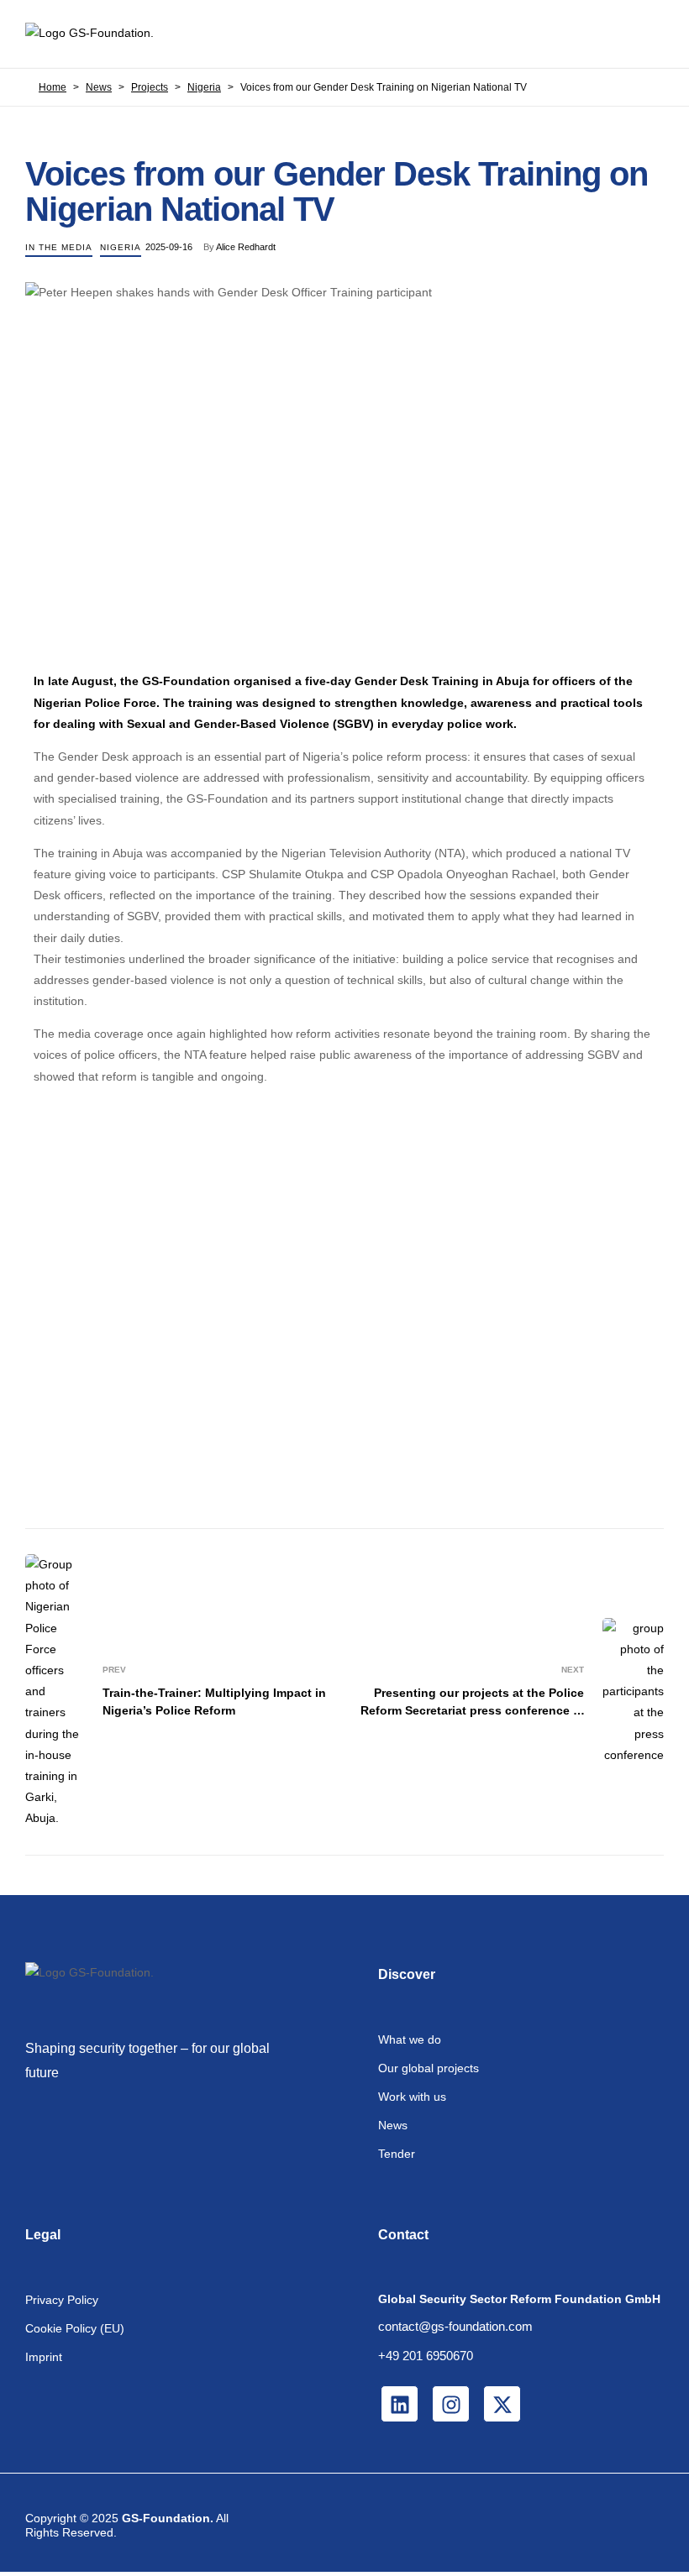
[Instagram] (451, 2404)
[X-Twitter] (502, 2404)
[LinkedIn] (400, 2404)
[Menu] (650, 34)
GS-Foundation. (168, 2518)
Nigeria (121, 247)
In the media (59, 247)
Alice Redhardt (246, 247)
